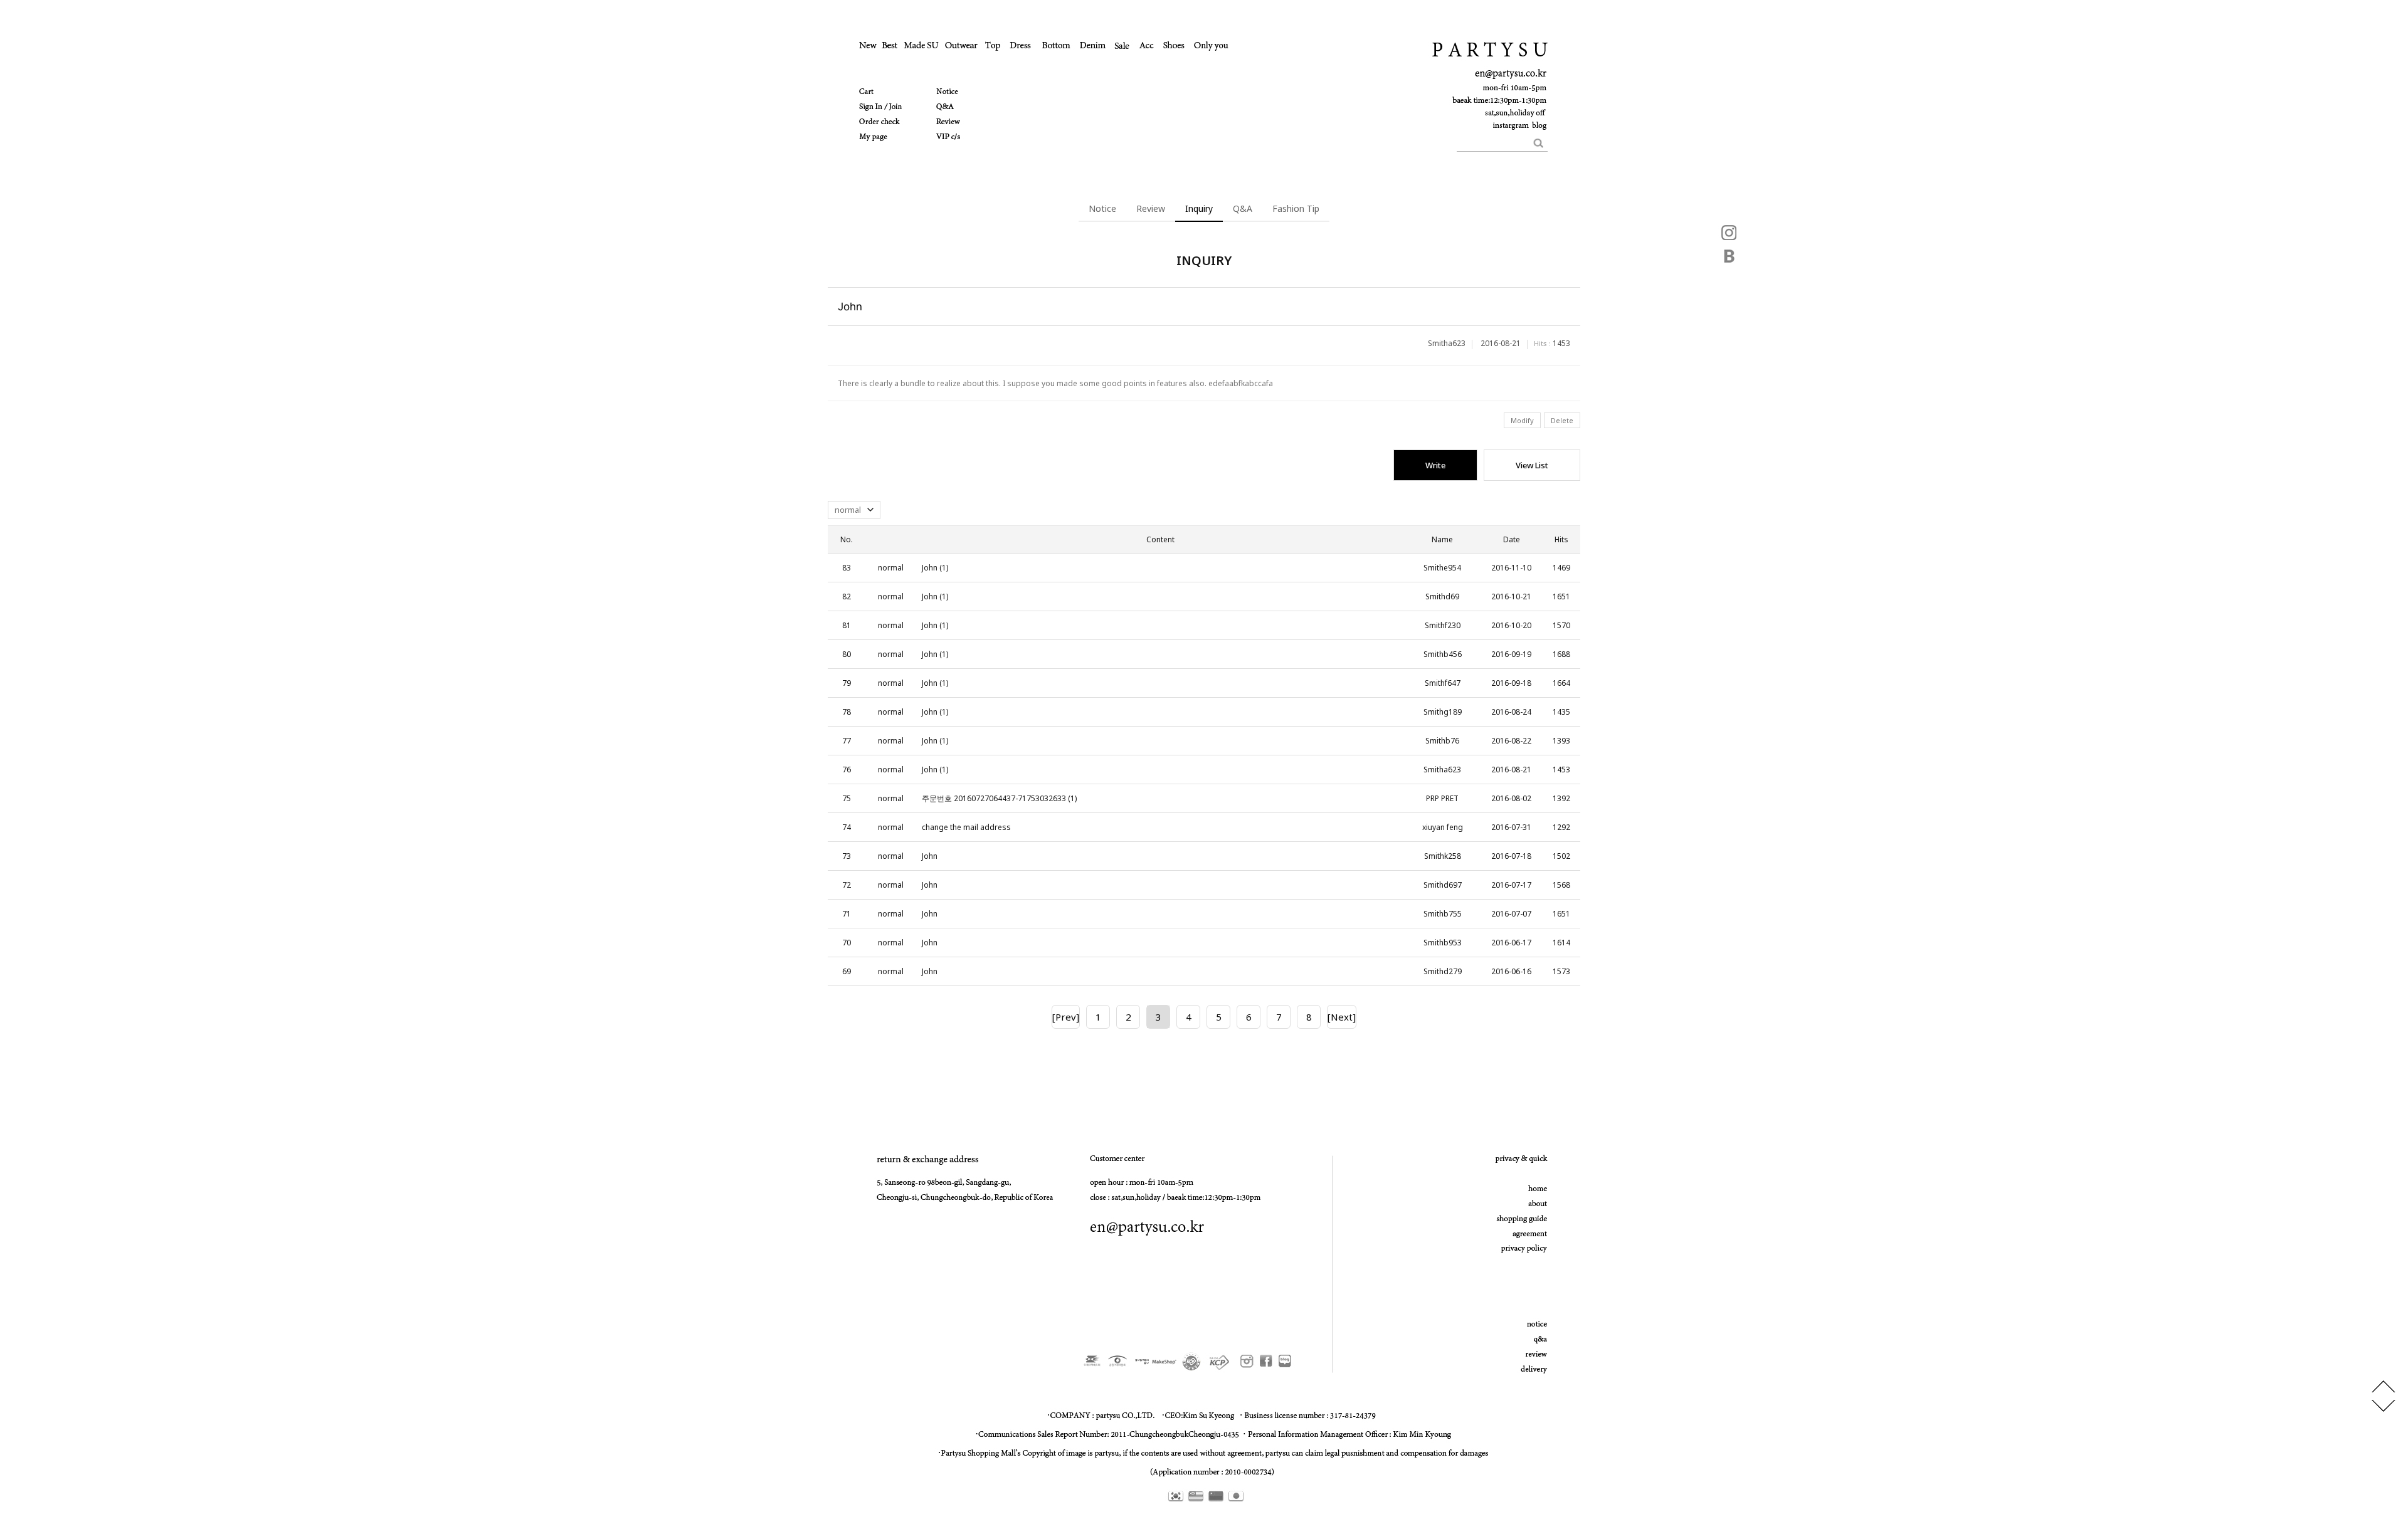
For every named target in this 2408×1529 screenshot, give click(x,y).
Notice (1102, 208)
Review (1151, 208)
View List (1532, 465)
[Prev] (1066, 1017)
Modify (1522, 420)
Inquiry (1199, 208)
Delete (1562, 420)
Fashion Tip (1296, 208)
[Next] (1342, 1017)
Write (1435, 465)
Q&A (1243, 208)
